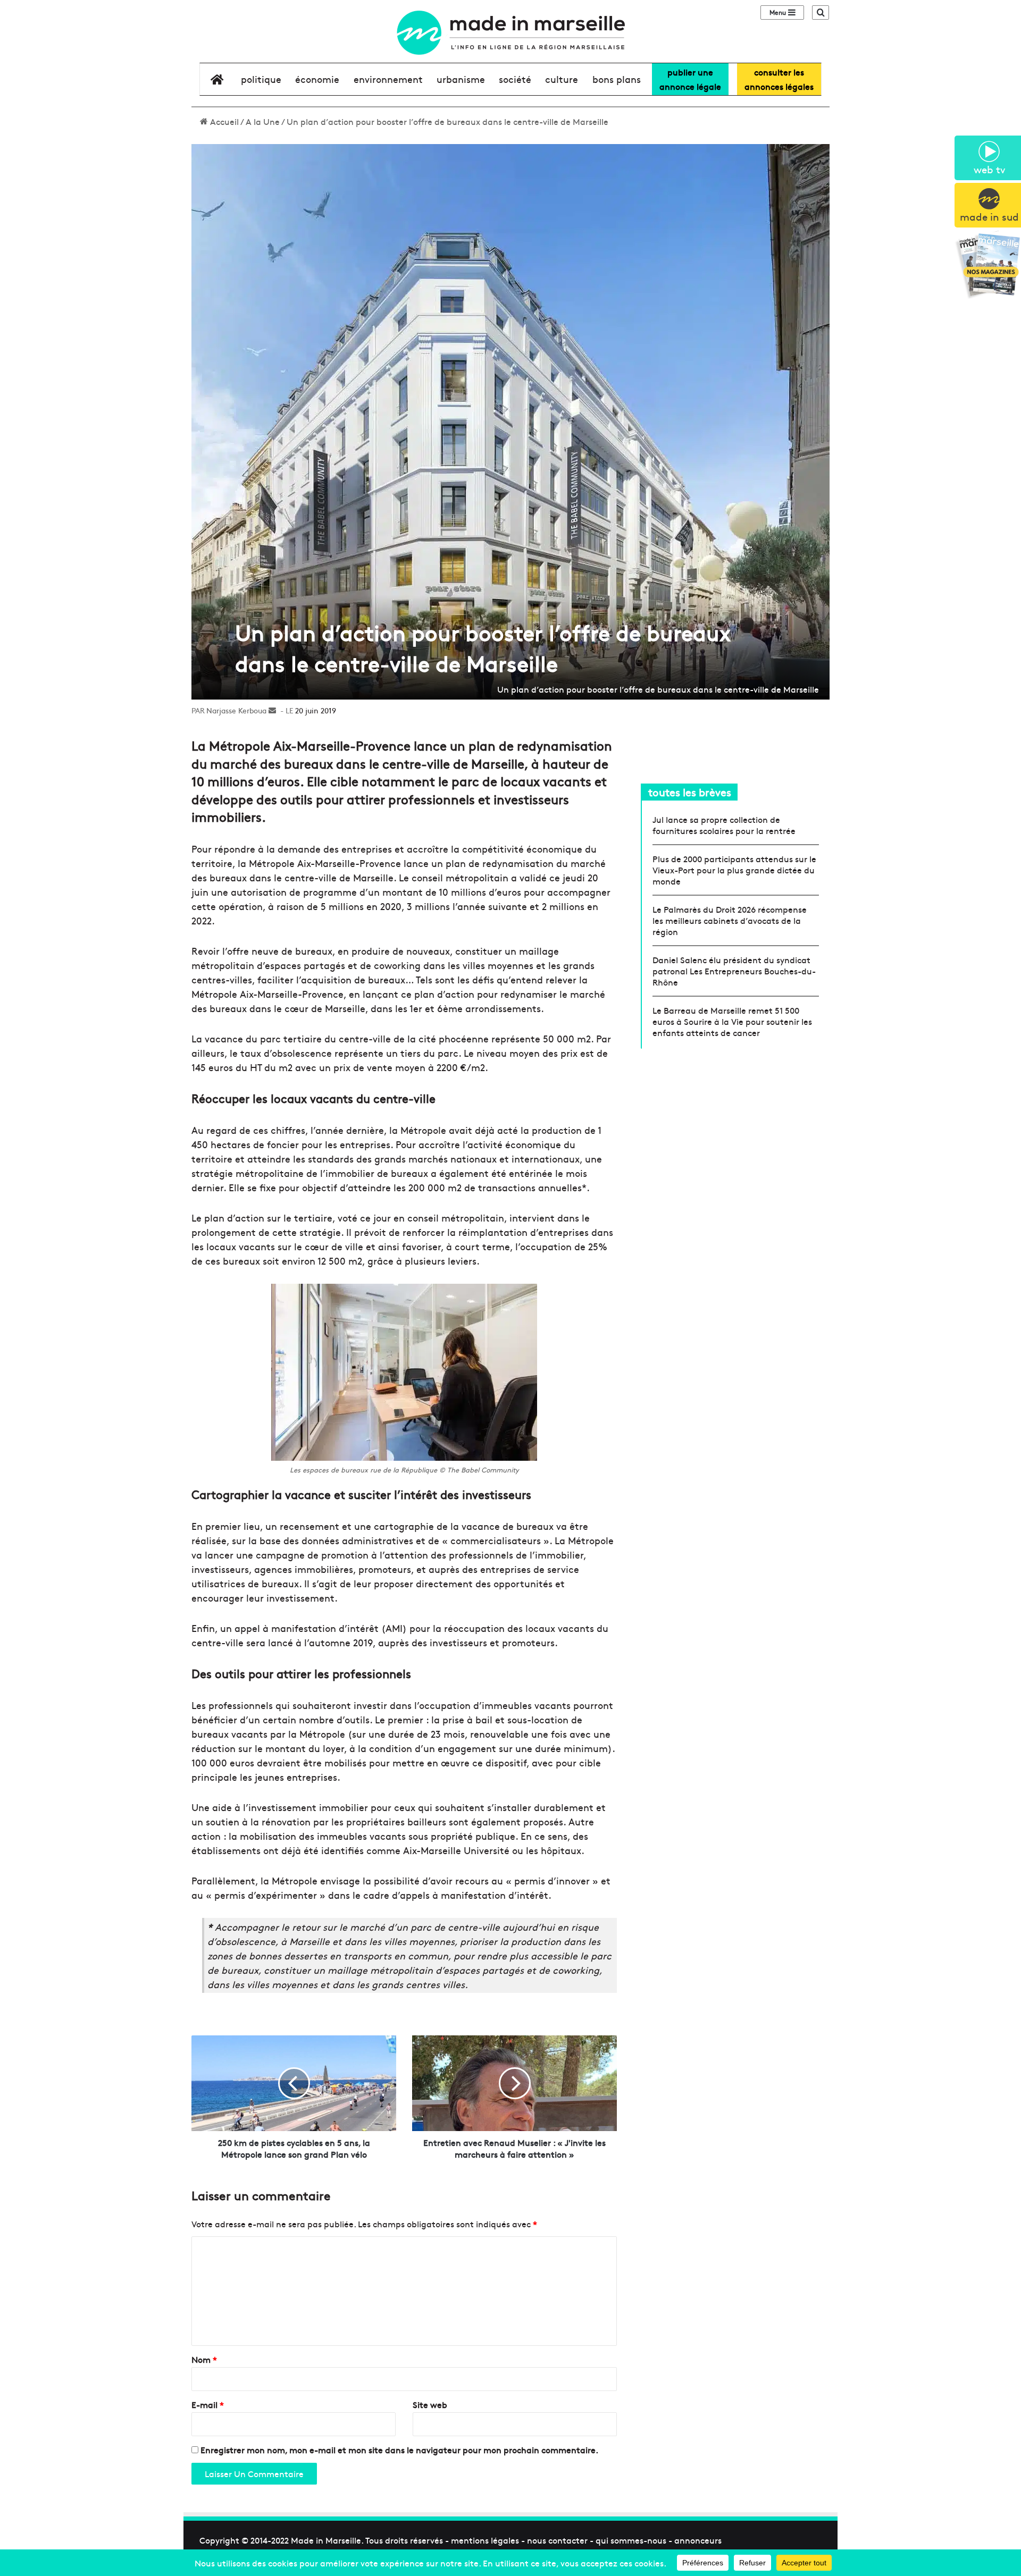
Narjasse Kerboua (236, 710)
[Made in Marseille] (510, 33)
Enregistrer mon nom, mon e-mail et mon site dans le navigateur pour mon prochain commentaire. (399, 2449)
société (515, 79)
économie (317, 79)
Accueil (223, 121)
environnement (388, 79)
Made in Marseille (326, 2540)
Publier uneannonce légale (690, 79)
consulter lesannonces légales (779, 79)
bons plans (617, 79)
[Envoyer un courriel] (272, 710)
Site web (430, 2404)
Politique (261, 79)
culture (562, 79)
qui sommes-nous (631, 2540)
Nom (204, 2359)
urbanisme (461, 79)
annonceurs (698, 2540)
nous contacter (557, 2540)
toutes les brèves (690, 792)
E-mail (208, 2404)
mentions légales (485, 2540)
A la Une (263, 121)
